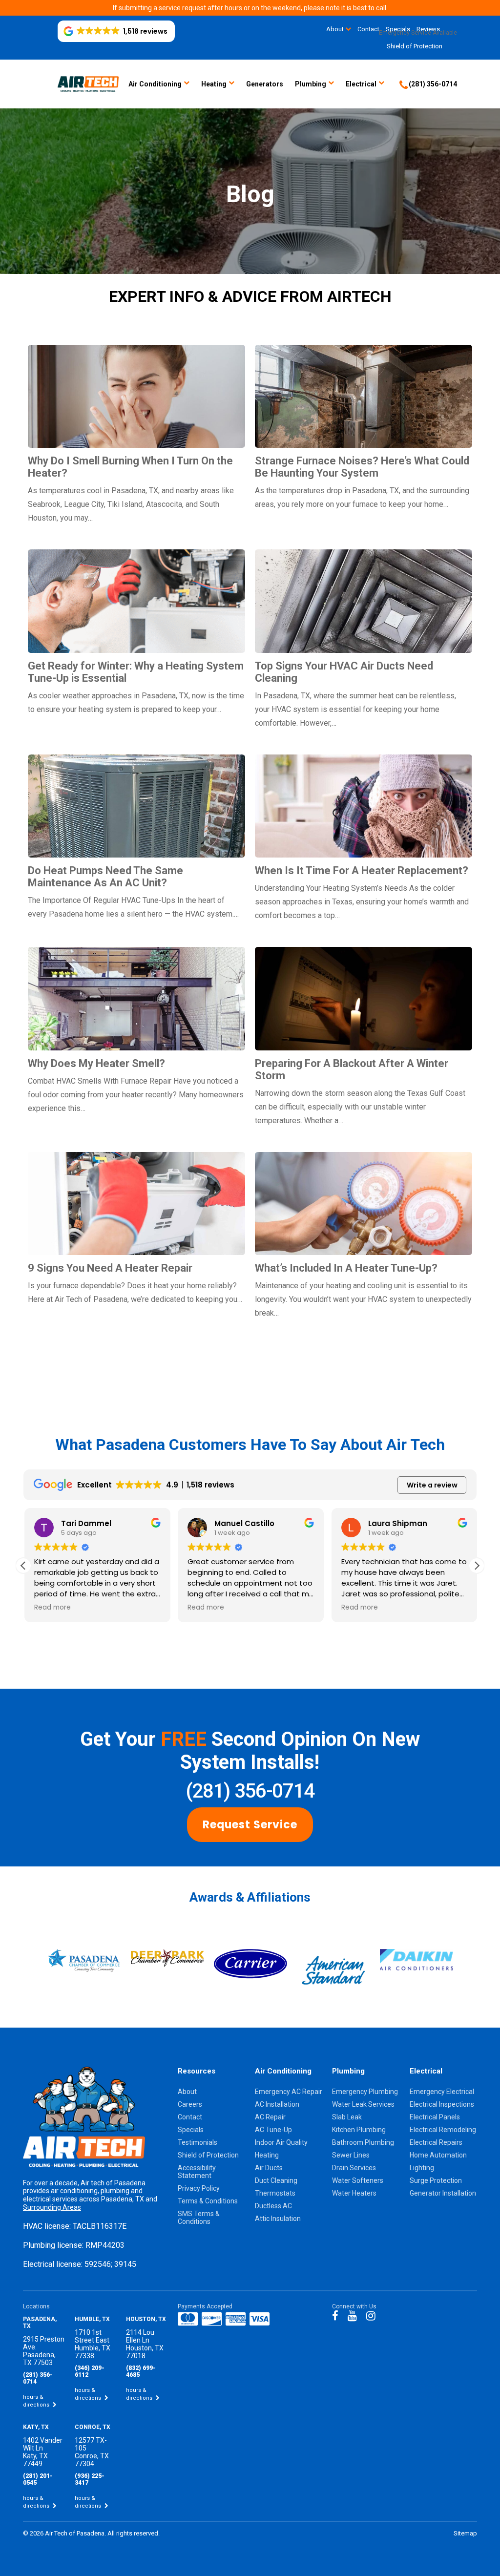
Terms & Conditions (208, 2201)
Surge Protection (436, 2180)
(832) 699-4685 (141, 2371)
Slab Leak (347, 2117)
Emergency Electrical (442, 2092)
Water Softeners (358, 2180)
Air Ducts (269, 2168)
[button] (116, 31)
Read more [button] (52, 1608)
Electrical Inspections (442, 2104)
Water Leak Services (363, 2104)
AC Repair (270, 2117)
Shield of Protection (415, 46)
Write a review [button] (432, 1485)
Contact (190, 2117)
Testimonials (198, 2142)
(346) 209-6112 (90, 2371)
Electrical (361, 84)
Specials (191, 2130)
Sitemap (465, 2533)
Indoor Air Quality (281, 2142)
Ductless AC (273, 2206)
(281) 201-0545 (38, 2479)
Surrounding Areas (52, 2207)
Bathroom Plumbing (363, 2142)
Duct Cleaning (276, 2180)
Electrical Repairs (436, 2142)
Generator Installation (443, 2193)
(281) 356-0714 (250, 1791)
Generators (265, 84)
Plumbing (311, 84)
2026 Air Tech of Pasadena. (69, 2533)
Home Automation (438, 2155)
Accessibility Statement (197, 2172)
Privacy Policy (199, 2188)
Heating (214, 84)
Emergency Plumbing (365, 2092)
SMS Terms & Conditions (199, 2218)
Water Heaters (354, 2193)
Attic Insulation (278, 2219)
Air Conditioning (155, 84)
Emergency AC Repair (289, 2092)
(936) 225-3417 (90, 2479)
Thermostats (275, 2193)
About (335, 29)
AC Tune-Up (273, 2130)
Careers (190, 2104)
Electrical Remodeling (443, 2130)
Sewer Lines (351, 2155)
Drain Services (354, 2168)
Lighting (422, 2168)
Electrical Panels (435, 2117)
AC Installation (277, 2104)
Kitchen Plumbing (359, 2130)
